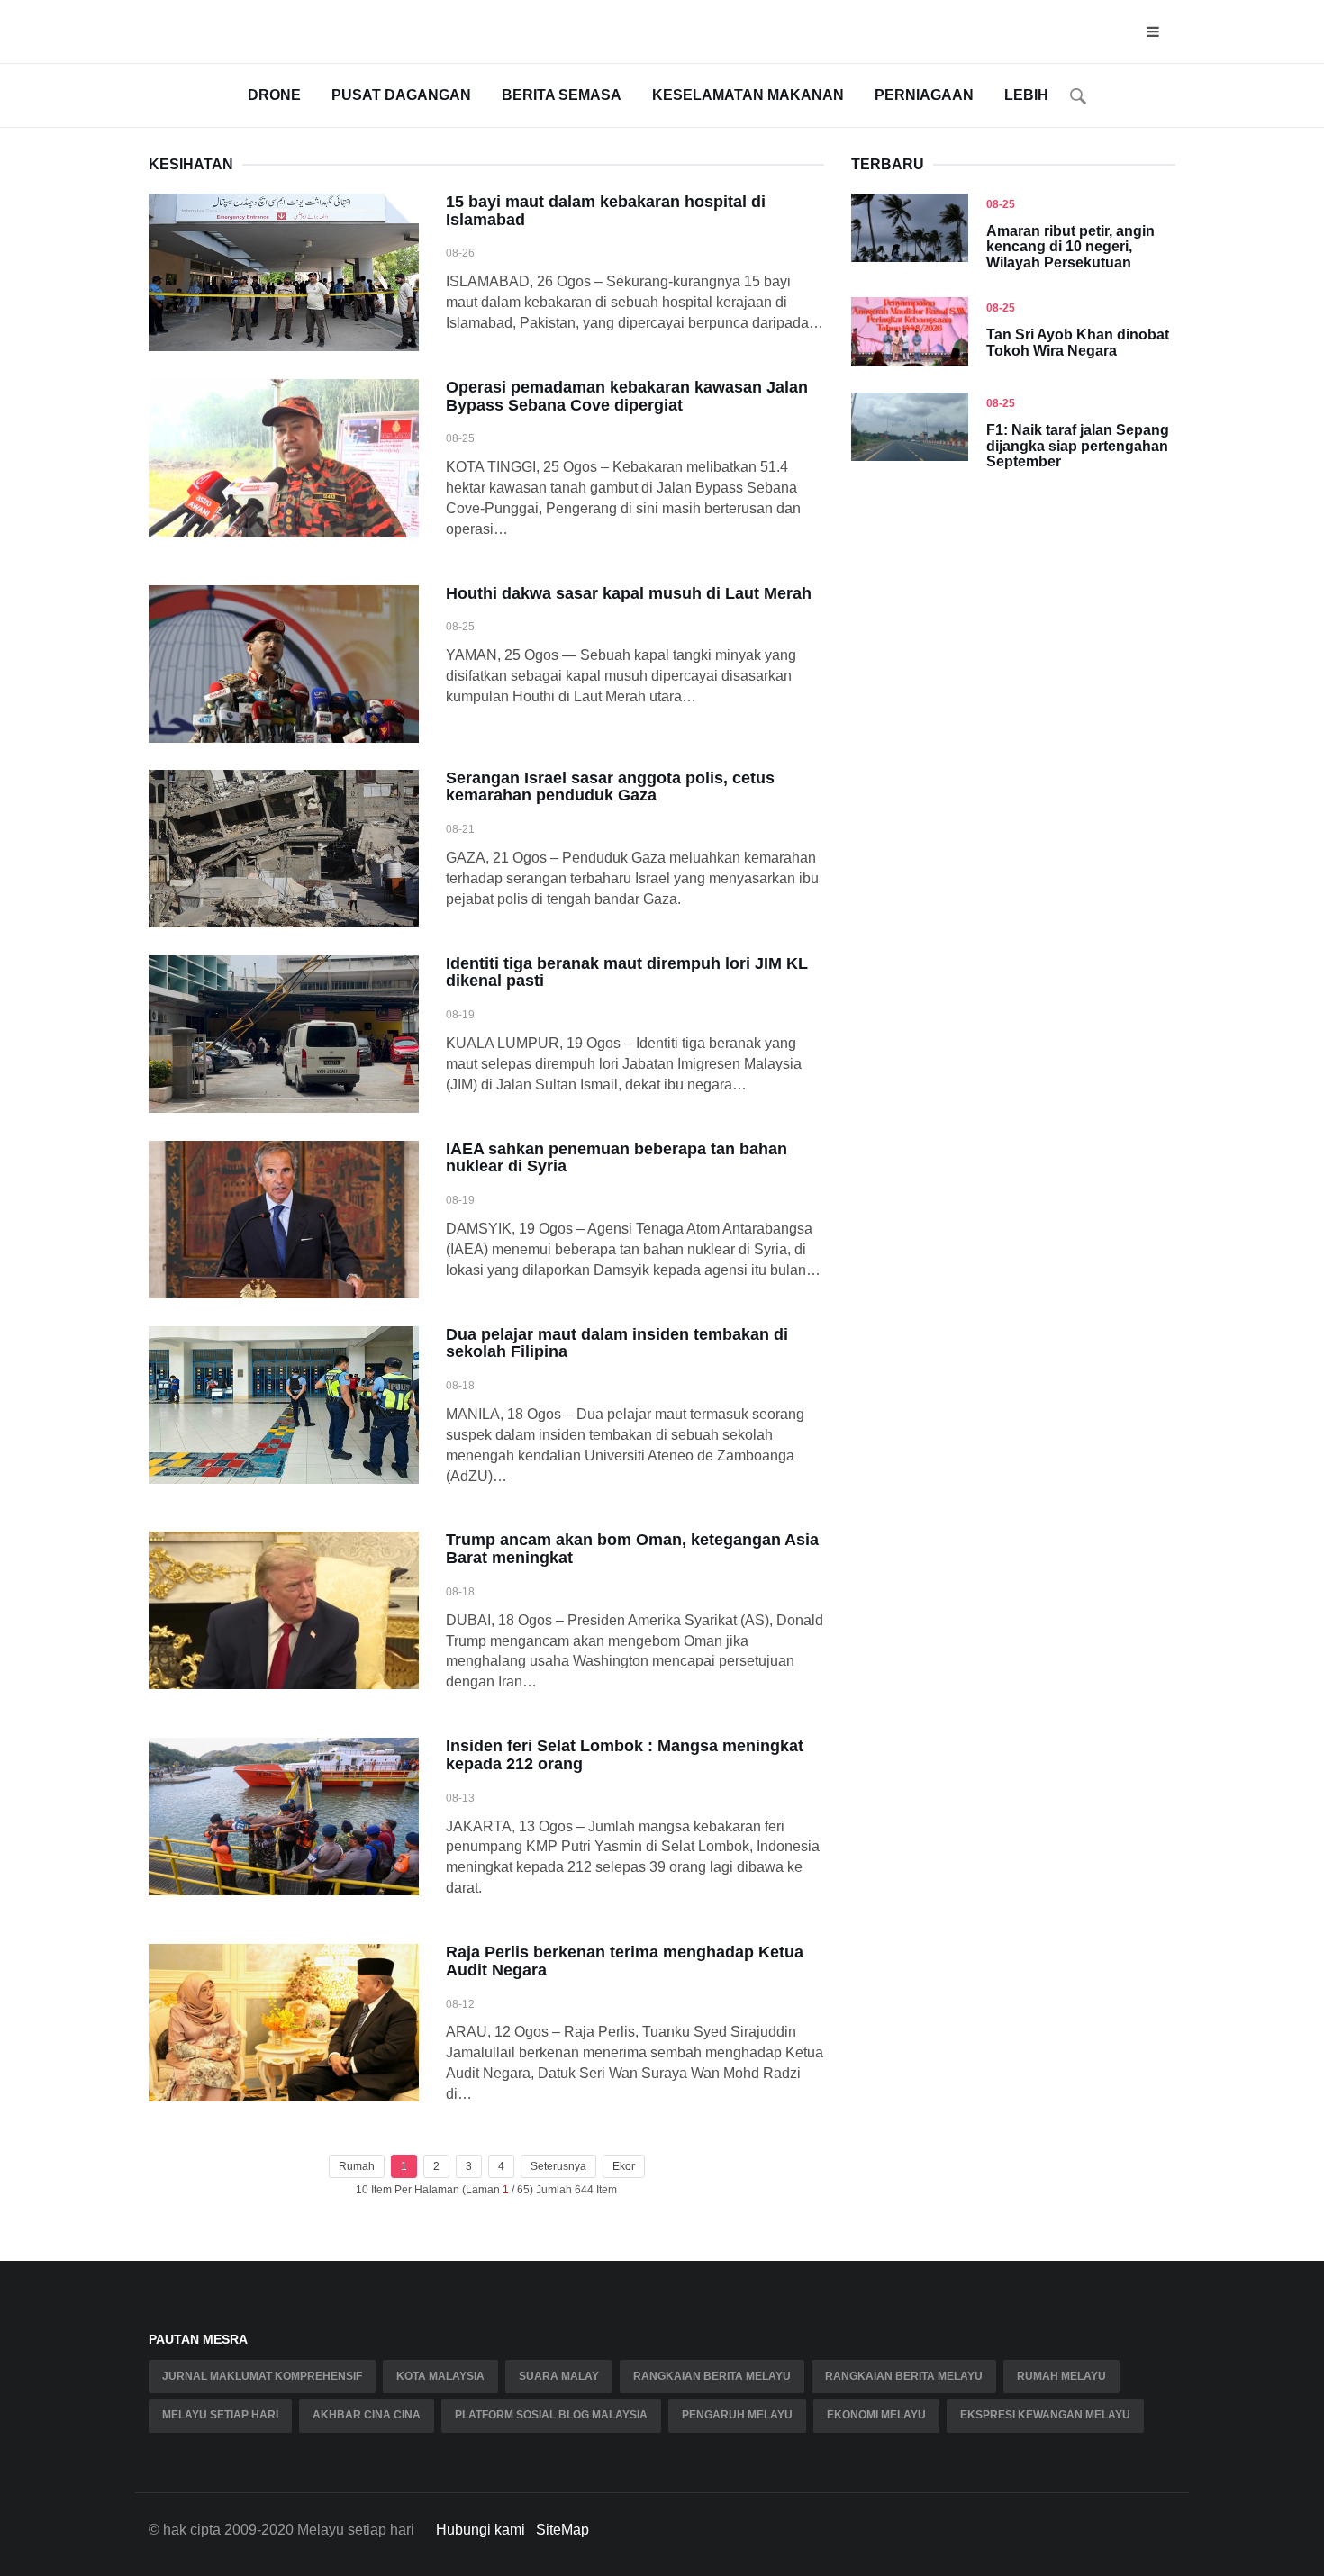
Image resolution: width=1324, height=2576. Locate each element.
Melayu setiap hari (220, 2415)
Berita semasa (562, 95)
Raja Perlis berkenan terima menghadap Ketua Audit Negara (625, 1961)
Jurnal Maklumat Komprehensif (262, 2376)
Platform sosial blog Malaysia (551, 2415)
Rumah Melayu (1061, 2376)
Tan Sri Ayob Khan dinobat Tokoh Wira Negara (1078, 343)
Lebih (1026, 95)
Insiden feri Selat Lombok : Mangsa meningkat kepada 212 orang (625, 1755)
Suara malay (559, 2376)
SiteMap (562, 2530)
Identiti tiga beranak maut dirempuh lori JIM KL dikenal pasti (627, 972)
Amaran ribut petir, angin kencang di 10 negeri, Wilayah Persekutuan (1070, 247)
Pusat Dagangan (401, 95)
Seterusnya (558, 2166)
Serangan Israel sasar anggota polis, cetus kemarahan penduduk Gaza (610, 787)
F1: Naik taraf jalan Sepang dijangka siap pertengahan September (1078, 446)
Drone (274, 95)
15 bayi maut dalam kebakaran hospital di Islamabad (606, 211)
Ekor (624, 2166)
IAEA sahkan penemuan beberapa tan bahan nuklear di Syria (617, 1158)
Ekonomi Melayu (876, 2415)
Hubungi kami (481, 2530)
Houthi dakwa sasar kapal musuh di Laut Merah (629, 593)
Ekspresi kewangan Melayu (1045, 2415)
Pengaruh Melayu (737, 2415)
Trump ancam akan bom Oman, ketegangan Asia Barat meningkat (632, 1549)
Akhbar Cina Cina (367, 2415)
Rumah (357, 2166)
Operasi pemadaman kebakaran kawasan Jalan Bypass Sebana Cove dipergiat (627, 396)
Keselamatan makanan (748, 95)
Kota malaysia (440, 2376)
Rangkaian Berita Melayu (712, 2376)
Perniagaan (924, 95)
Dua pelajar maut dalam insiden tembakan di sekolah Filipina (617, 1343)
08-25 (1001, 204)
